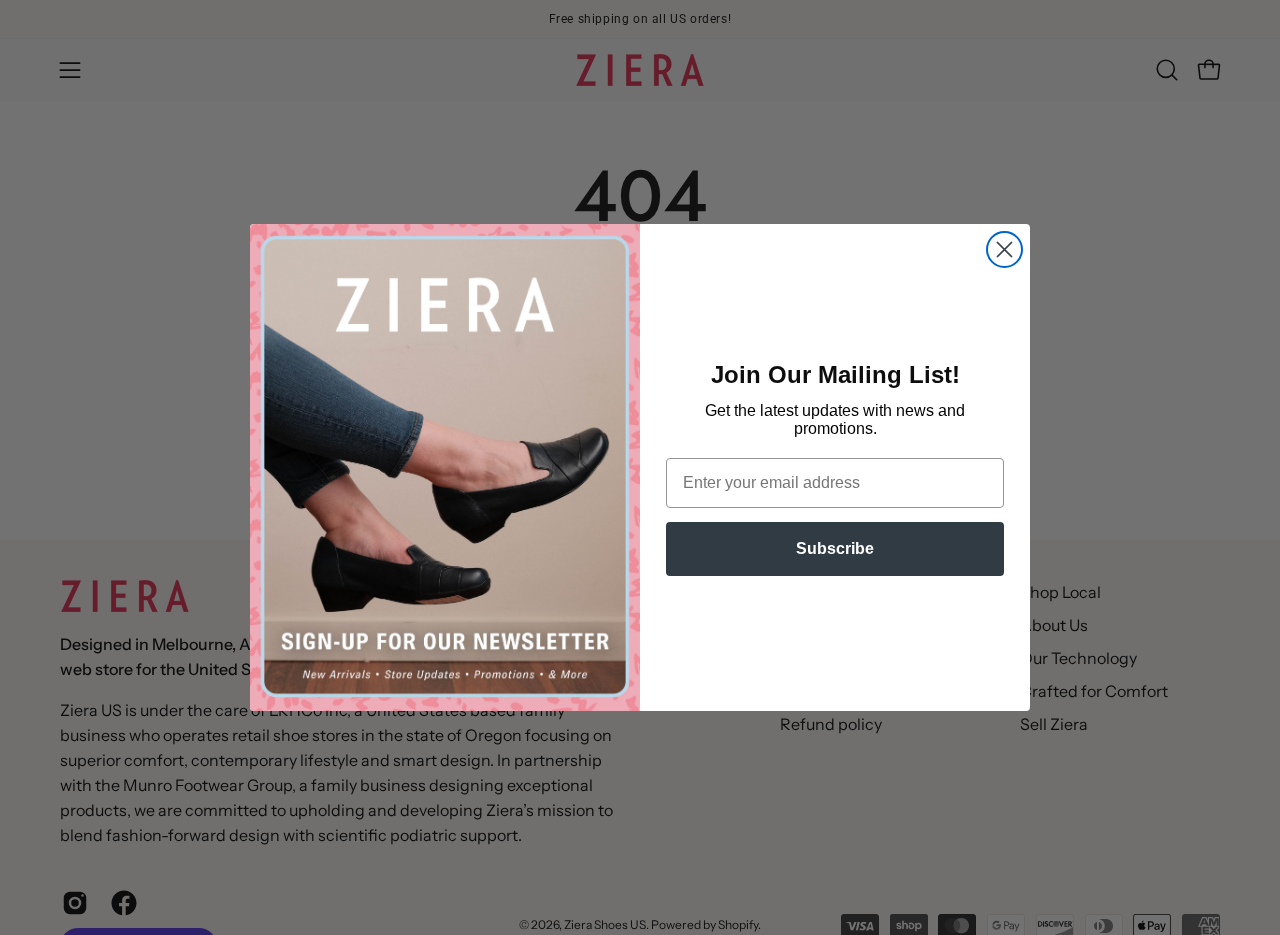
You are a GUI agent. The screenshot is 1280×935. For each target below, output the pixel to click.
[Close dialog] (1004, 249)
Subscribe (835, 548)
